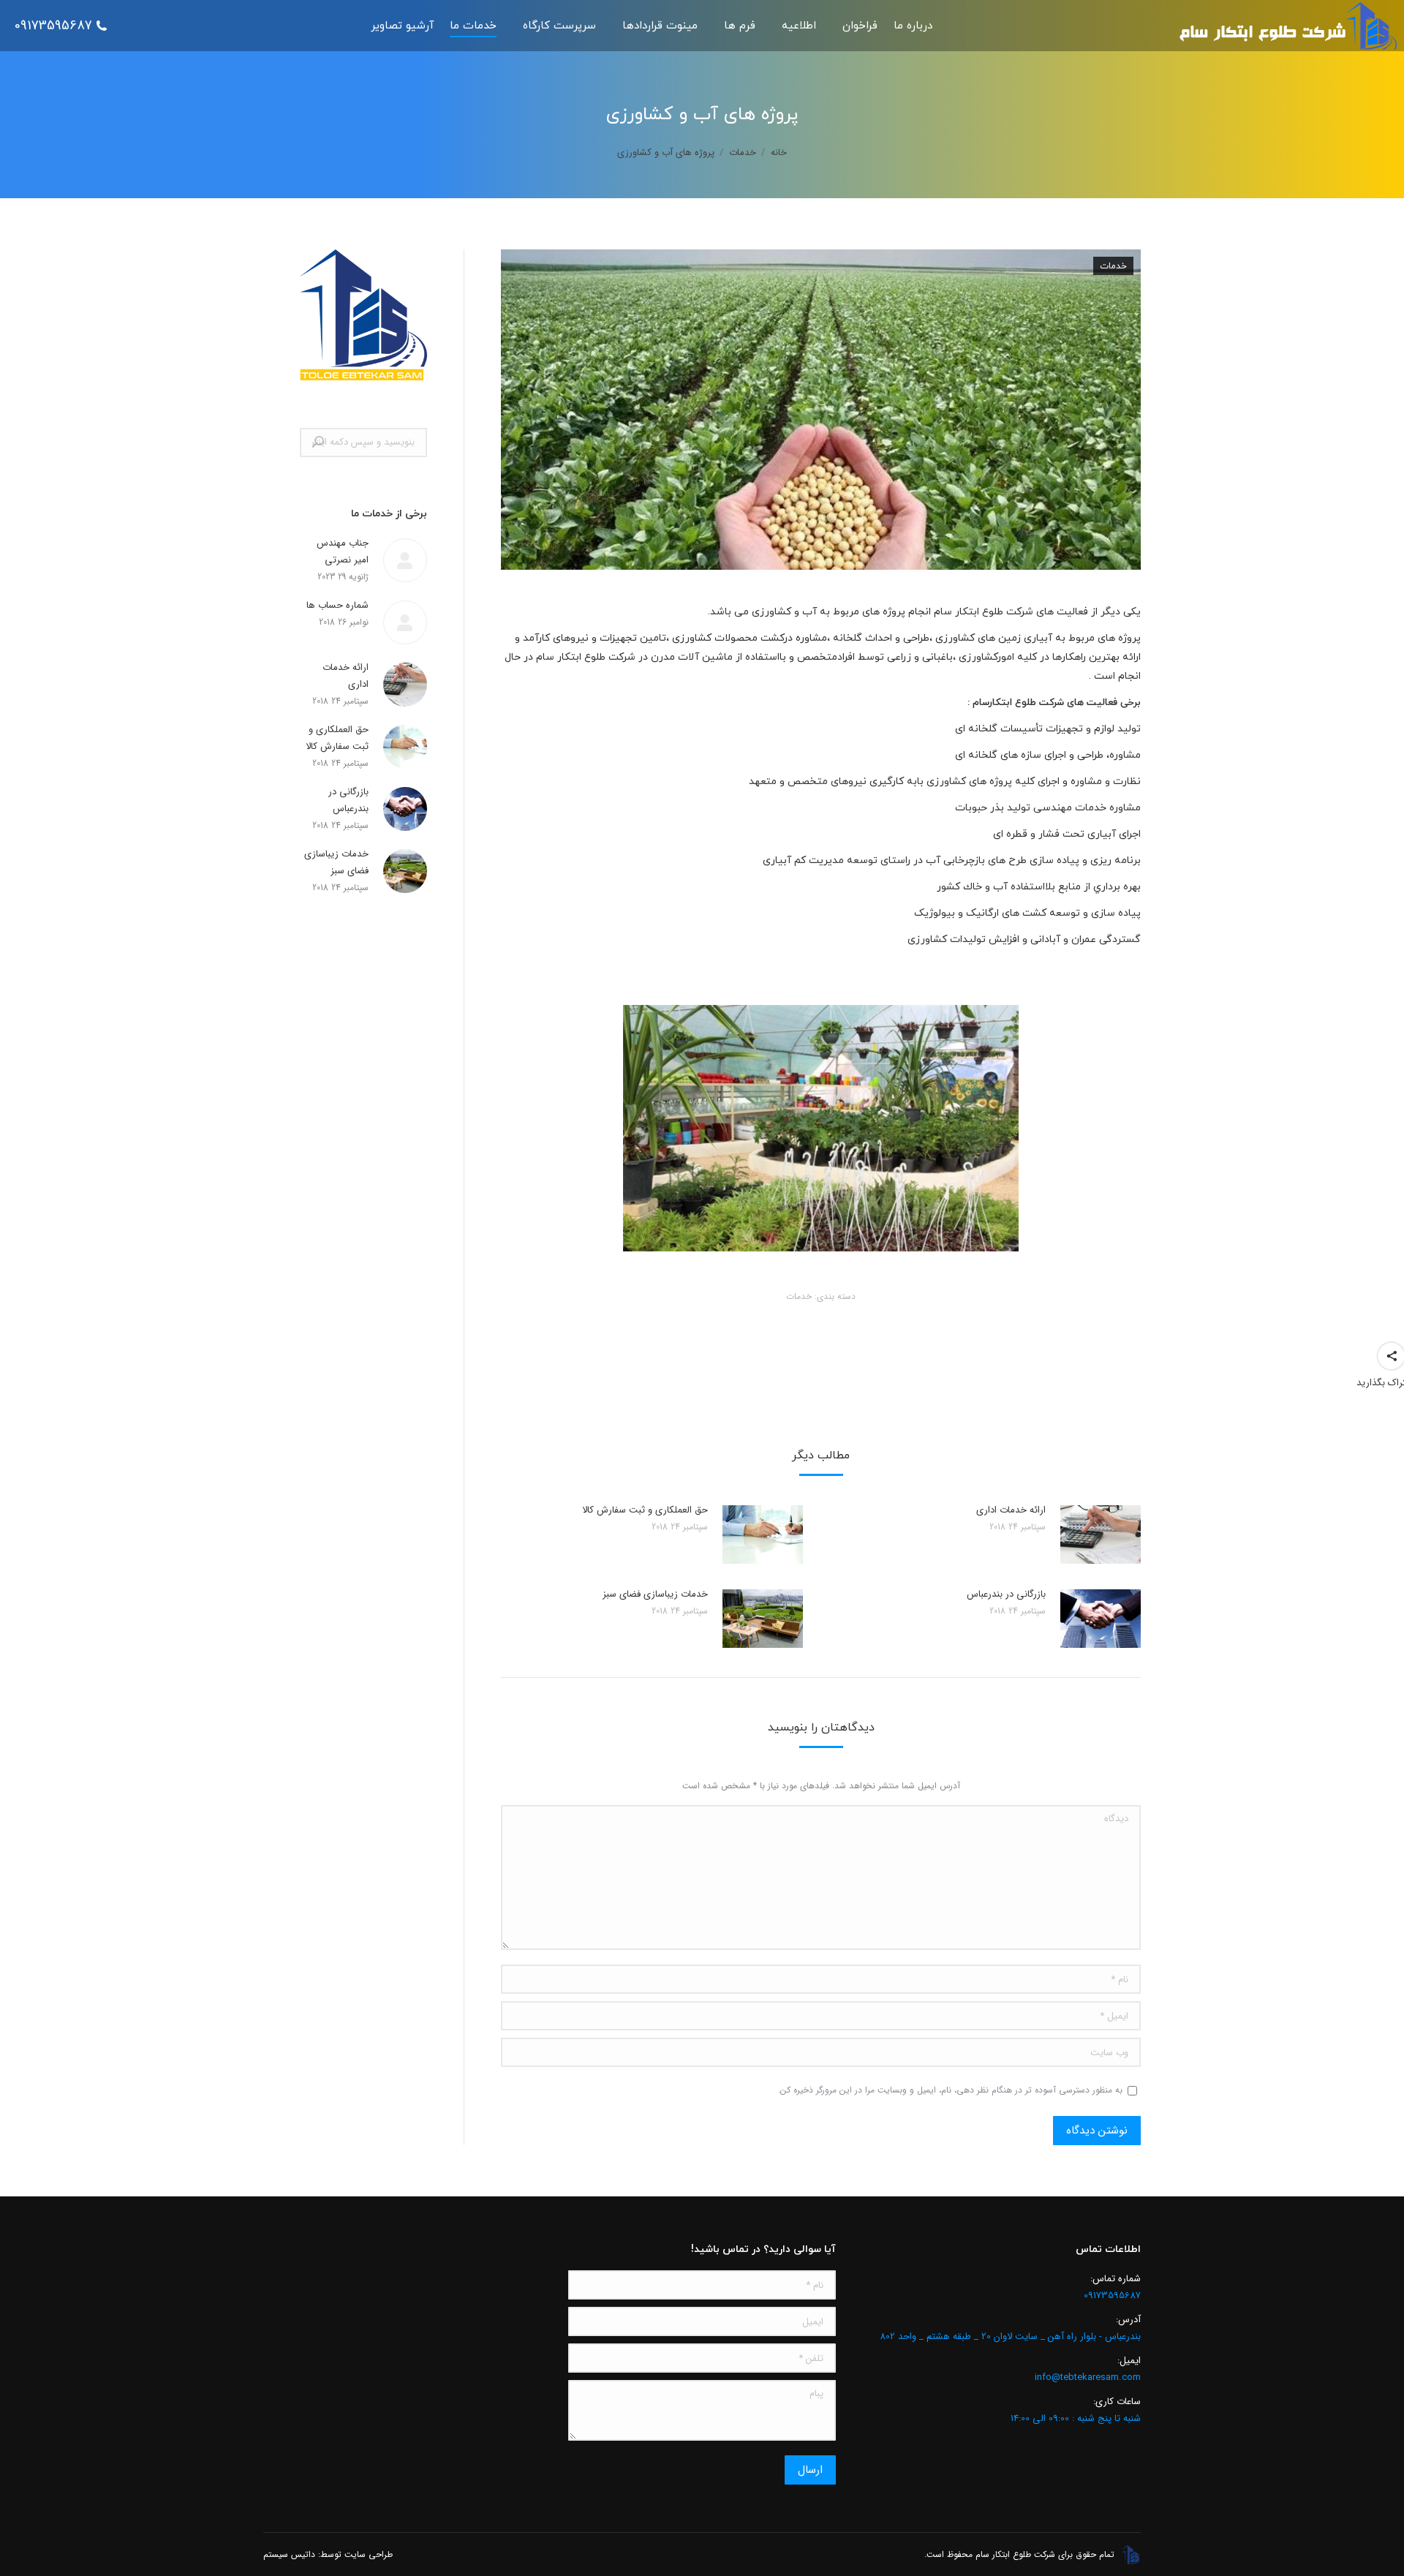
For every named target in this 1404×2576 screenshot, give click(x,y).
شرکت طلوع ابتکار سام (984, 612)
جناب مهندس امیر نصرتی (343, 551)
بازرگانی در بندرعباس (1006, 1594)
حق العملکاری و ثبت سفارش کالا (645, 1510)
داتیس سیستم (289, 2554)
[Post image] (1101, 1534)
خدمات (1113, 266)
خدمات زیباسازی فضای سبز (655, 1594)
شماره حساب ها (337, 605)
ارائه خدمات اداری (1011, 1510)
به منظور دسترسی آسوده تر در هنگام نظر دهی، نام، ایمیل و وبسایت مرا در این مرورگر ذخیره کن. (950, 2090)
